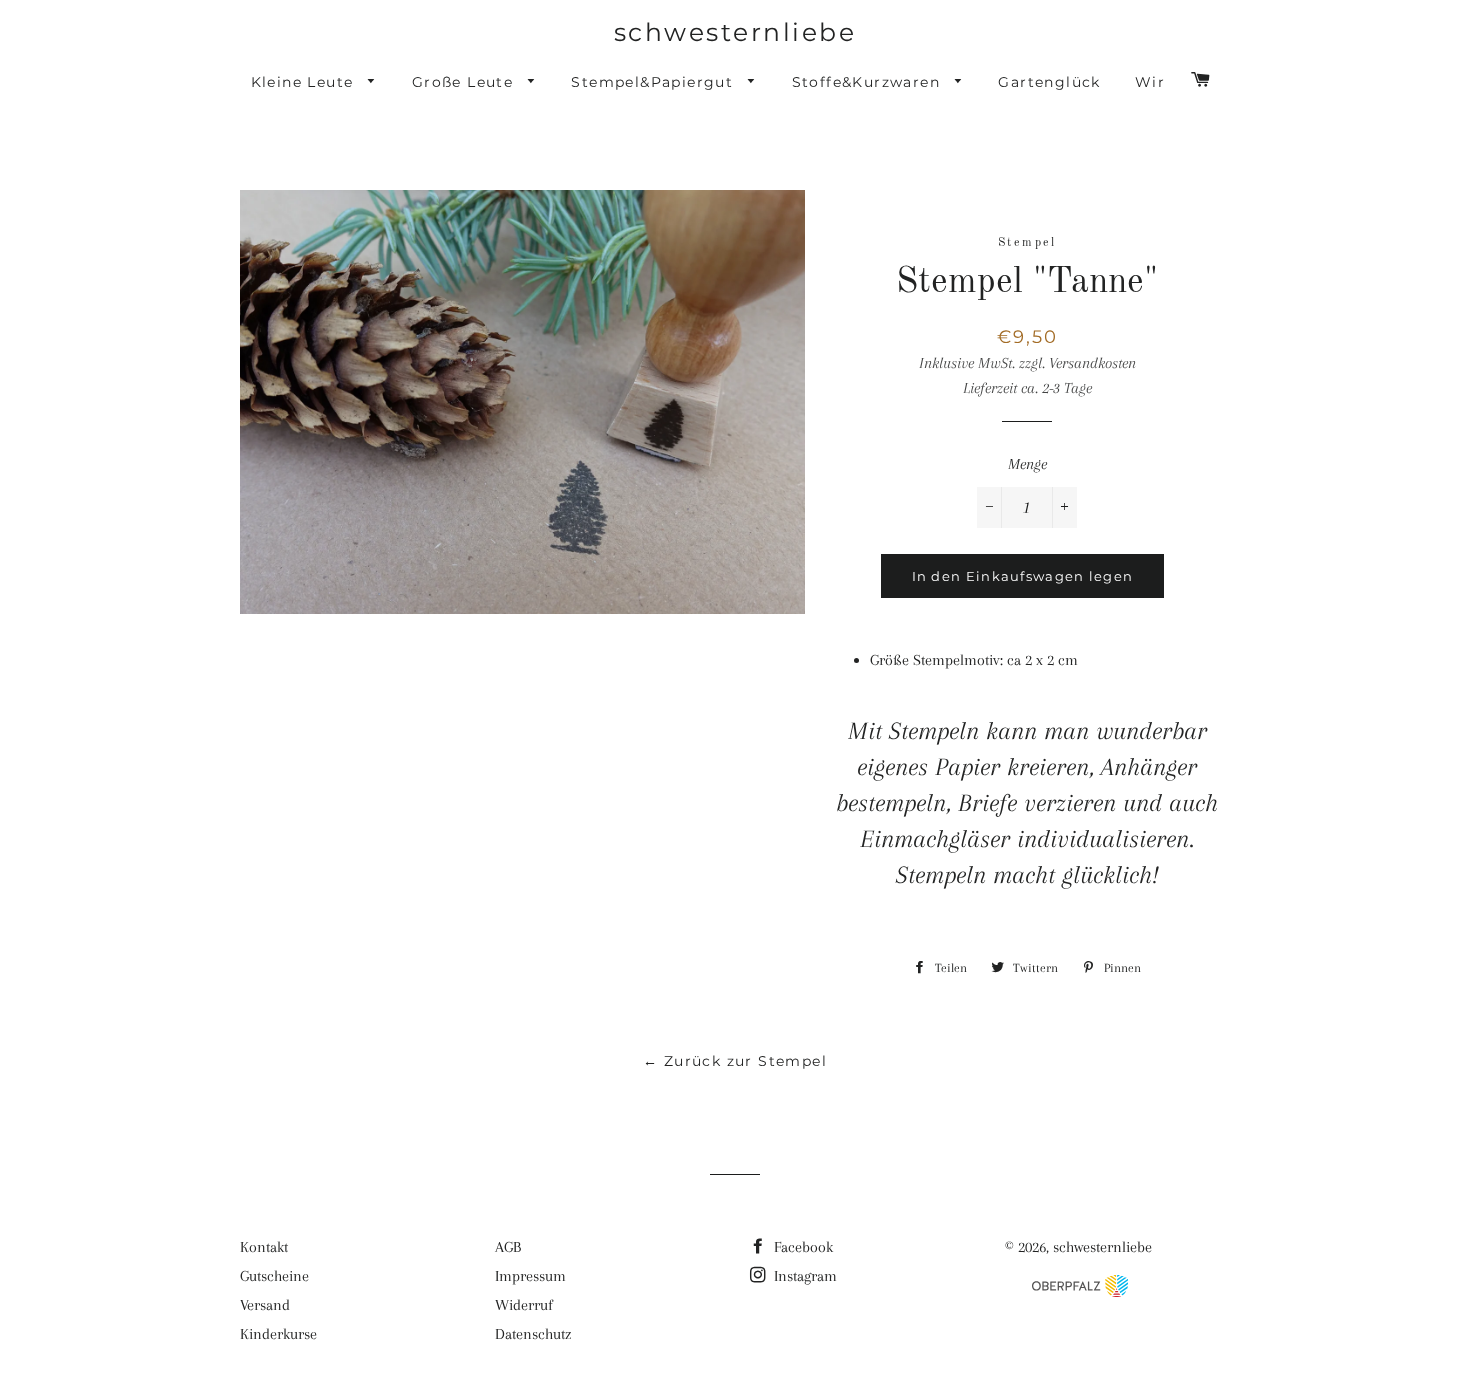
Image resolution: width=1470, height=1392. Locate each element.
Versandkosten (1092, 363)
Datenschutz (533, 1334)
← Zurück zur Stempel (735, 1061)
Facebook (801, 1247)
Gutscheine (274, 1276)
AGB (508, 1247)
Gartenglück (1049, 82)
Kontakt (264, 1247)
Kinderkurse (278, 1334)
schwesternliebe (735, 32)
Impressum (530, 1276)
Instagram (803, 1276)
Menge (1027, 464)
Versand (265, 1305)
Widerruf (524, 1305)
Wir (1150, 82)
